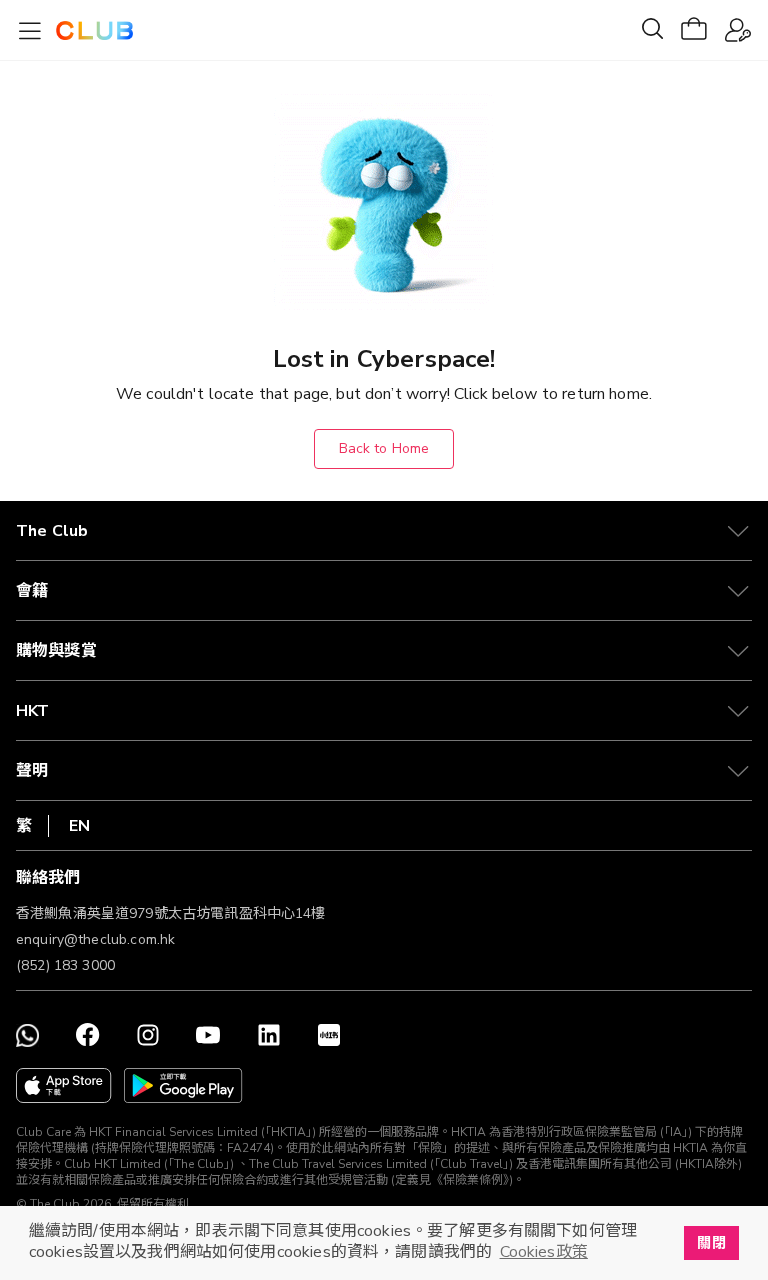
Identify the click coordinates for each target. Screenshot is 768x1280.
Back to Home (384, 448)
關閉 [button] (711, 1243)
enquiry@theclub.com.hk (95, 939)
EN (79, 826)
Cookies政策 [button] (544, 1252)
